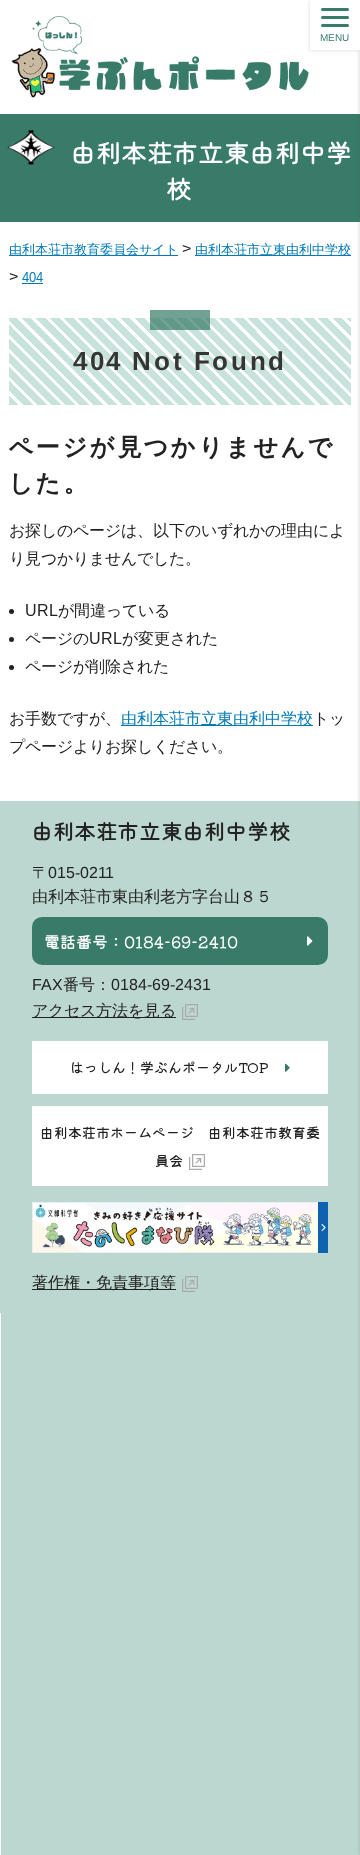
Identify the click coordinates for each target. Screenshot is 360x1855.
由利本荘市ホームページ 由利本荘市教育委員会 (180, 1146)
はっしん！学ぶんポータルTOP (169, 1067)
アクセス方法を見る (104, 1010)
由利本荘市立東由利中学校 (212, 169)
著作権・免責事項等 (104, 1282)
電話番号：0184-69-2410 (141, 941)
